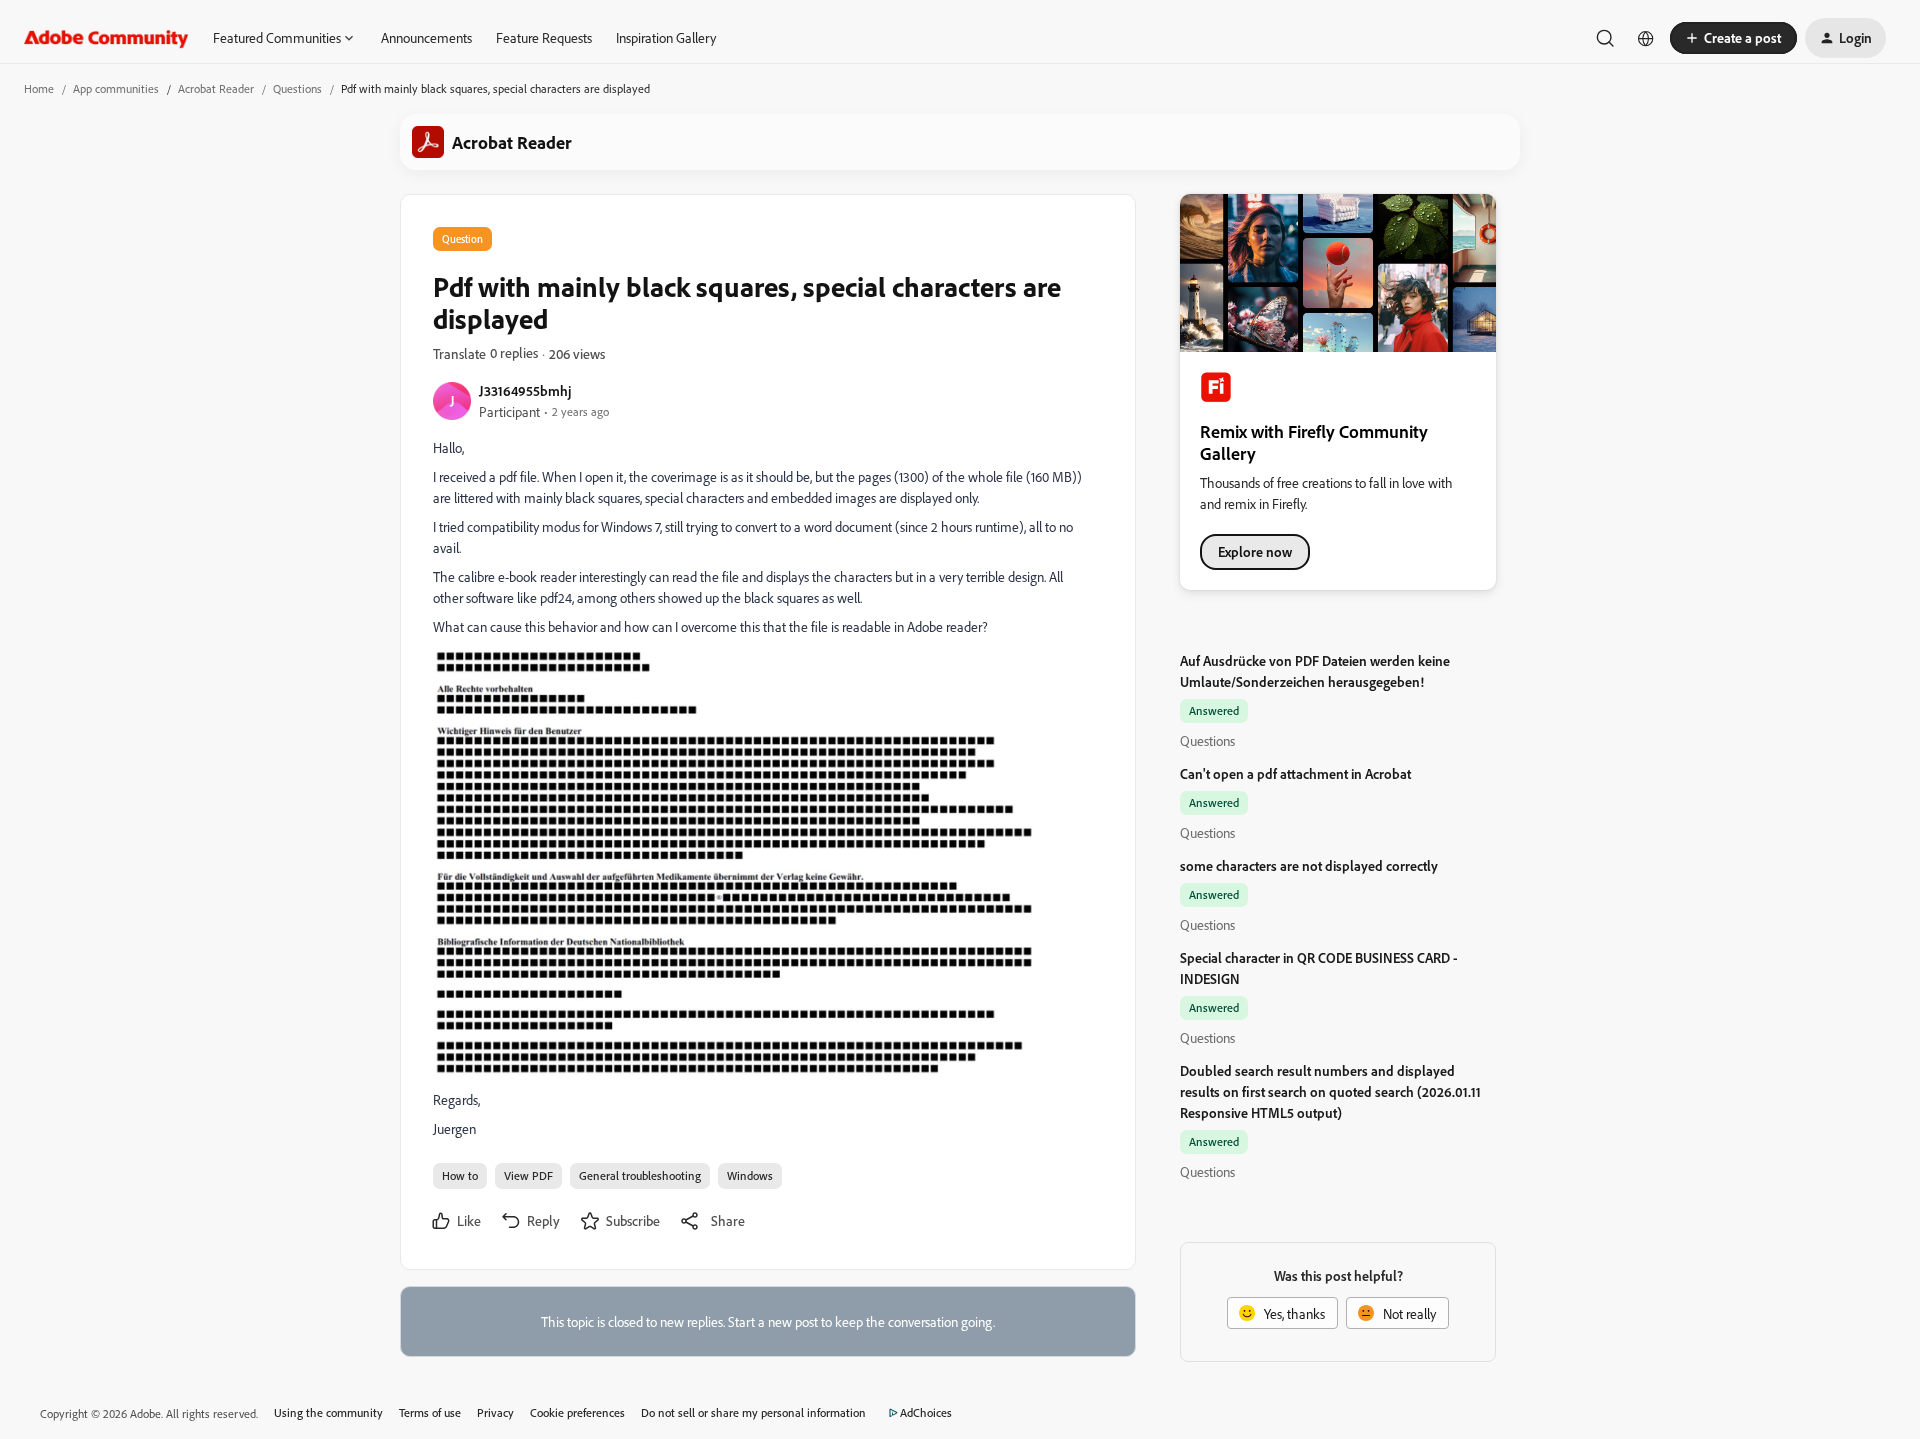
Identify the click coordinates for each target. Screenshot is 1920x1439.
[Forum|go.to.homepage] (106, 38)
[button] (1733, 38)
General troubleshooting (640, 1175)
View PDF (528, 1175)
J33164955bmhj (525, 390)
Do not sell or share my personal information (753, 1412)
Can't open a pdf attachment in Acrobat (1295, 773)
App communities (116, 88)
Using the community (328, 1412)
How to (460, 1175)
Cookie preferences (577, 1412)
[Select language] (1646, 38)
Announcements (426, 37)
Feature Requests (544, 37)
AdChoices (926, 1412)
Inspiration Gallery (666, 37)
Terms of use (430, 1412)
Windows (750, 1175)
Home (39, 88)
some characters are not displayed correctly (1309, 865)
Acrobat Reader (216, 88)
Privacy (495, 1412)
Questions (297, 88)
